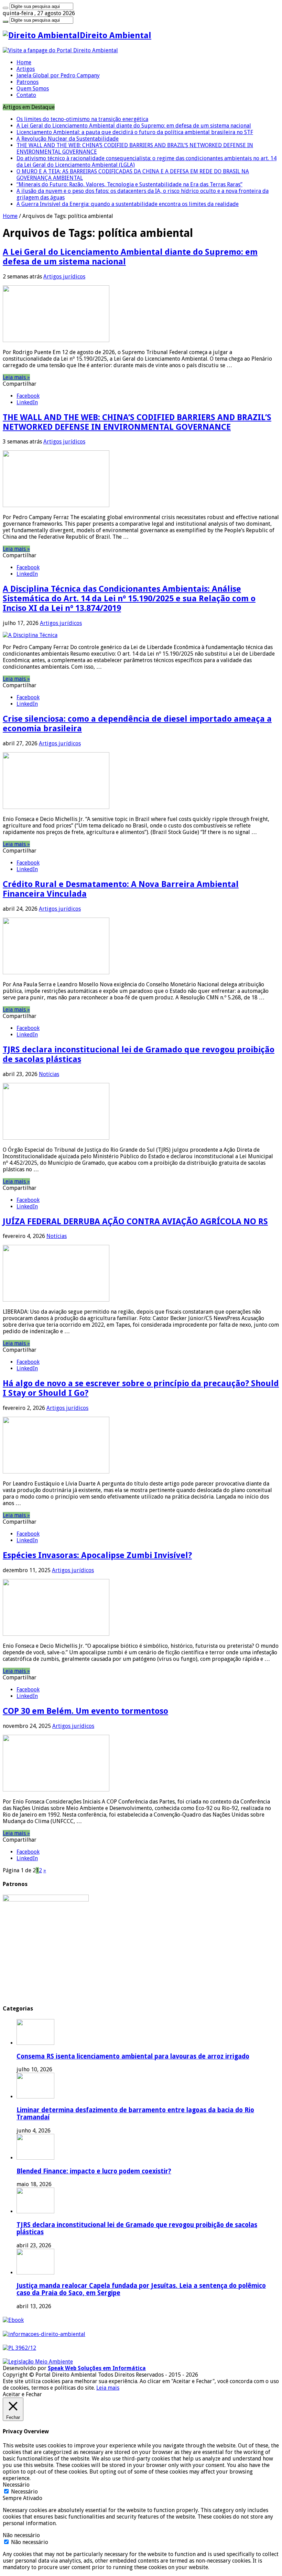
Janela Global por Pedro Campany (58, 75)
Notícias (49, 1074)
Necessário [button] (16, 2485)
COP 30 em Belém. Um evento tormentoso (85, 1711)
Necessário (24, 2492)
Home (24, 62)
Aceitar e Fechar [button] (22, 2394)
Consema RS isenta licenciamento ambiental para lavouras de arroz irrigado (133, 2056)
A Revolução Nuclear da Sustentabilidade (68, 139)
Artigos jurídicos (64, 277)
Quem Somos (33, 89)
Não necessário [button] (21, 2535)
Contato (26, 95)
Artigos (26, 69)
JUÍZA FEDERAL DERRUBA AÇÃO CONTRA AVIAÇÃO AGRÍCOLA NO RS (135, 1221)
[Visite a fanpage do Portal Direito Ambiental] (60, 50)
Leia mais (108, 2388)
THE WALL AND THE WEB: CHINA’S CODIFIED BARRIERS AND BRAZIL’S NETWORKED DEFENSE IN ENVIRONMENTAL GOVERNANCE (137, 422)
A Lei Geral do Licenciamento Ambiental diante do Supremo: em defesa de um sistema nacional (134, 126)
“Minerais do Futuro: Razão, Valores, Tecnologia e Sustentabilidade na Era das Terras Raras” (129, 184)
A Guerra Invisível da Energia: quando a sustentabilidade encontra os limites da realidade (128, 204)
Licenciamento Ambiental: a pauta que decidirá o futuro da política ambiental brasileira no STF (135, 132)
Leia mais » (16, 377)
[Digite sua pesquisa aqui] (6, 8)
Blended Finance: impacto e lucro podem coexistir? (94, 2171)
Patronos (28, 82)
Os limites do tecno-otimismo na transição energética (82, 119)
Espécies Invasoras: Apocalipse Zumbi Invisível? (97, 1555)
